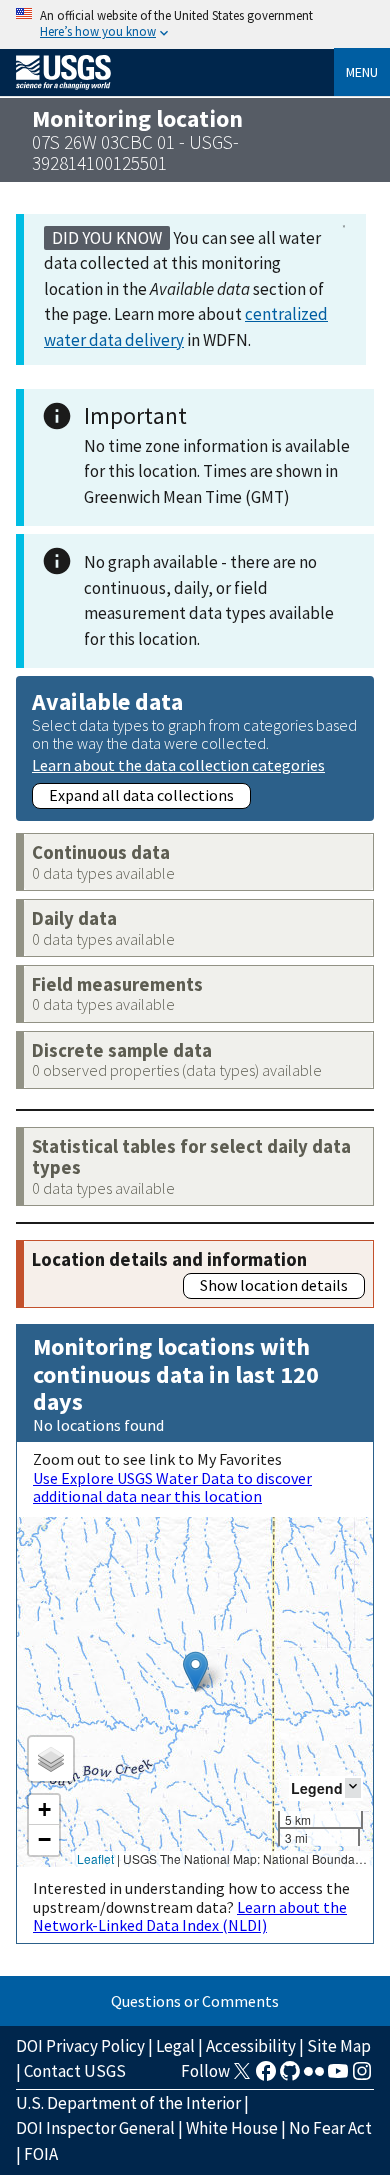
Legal (175, 2046)
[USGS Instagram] (362, 2077)
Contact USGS (75, 2071)
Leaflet (95, 1858)
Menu (362, 72)
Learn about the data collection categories (178, 764)
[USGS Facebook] (266, 2077)
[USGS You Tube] (338, 2077)
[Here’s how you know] (195, 24)
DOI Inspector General (95, 2128)
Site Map (339, 2046)
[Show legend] (353, 1787)
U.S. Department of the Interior (128, 2103)
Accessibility (251, 2046)
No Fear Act (330, 2128)
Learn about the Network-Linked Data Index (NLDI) (190, 1916)
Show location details (274, 1285)
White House (232, 2128)
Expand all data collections (141, 795)
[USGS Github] (290, 2077)
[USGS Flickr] (314, 2077)
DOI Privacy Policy (80, 2046)
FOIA (41, 2154)
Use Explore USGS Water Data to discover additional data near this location (172, 1487)
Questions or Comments (195, 2001)
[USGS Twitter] (242, 2077)
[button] (195, 1671)
